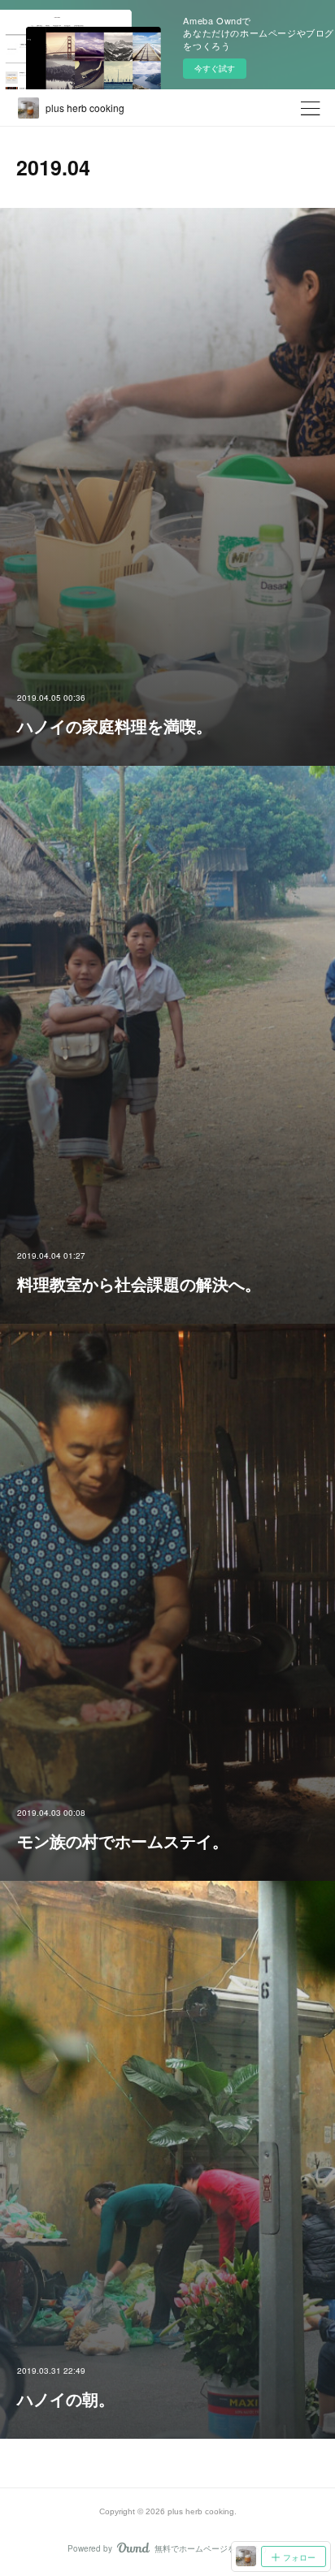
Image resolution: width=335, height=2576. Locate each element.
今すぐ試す (215, 68)
